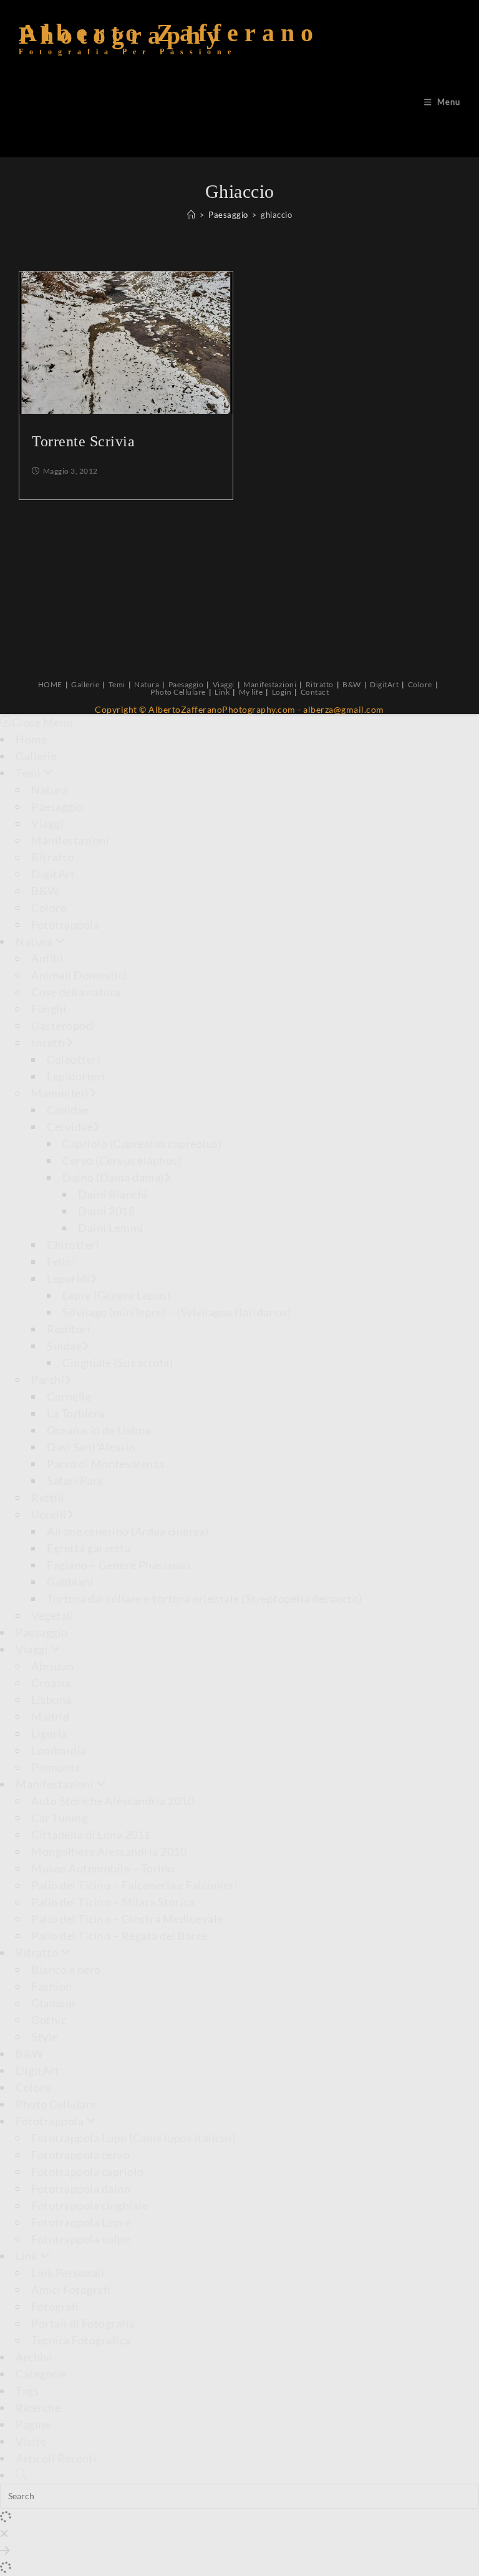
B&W (352, 684)
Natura (147, 684)
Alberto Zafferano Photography (169, 44)
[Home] (191, 215)
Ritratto (320, 684)
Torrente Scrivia (83, 441)
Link (222, 692)
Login (282, 692)
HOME (50, 684)
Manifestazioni (270, 684)
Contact (315, 692)
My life (251, 692)
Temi (117, 684)
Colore (420, 684)
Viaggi (224, 684)
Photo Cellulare (178, 692)
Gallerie (85, 684)
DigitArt (384, 684)
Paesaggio (186, 684)
